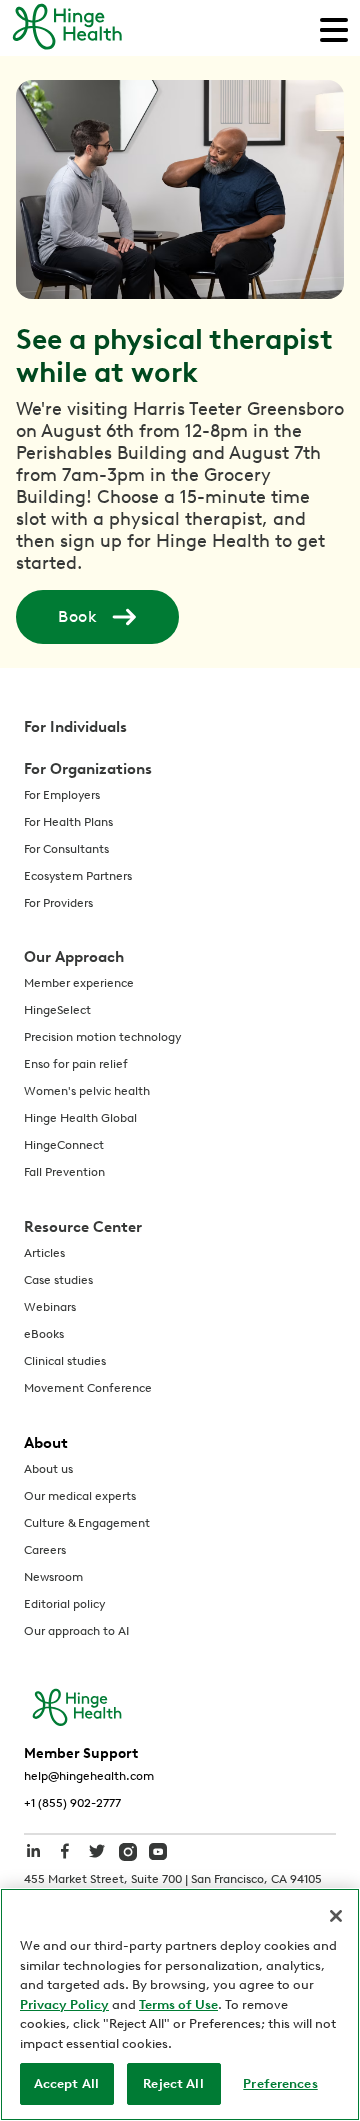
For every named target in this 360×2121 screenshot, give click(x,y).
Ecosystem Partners (78, 876)
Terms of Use (178, 2004)
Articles (44, 1253)
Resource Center (83, 1227)
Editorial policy (64, 1604)
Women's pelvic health (87, 1091)
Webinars (50, 1307)
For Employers (62, 795)
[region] (180, 2004)
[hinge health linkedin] (33, 1861)
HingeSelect (57, 1010)
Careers (45, 1550)
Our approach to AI (76, 1631)
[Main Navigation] (334, 28)
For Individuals (75, 727)
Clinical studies (65, 1361)
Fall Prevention (64, 1172)
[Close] (336, 1916)
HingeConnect (64, 1145)
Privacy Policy (64, 2004)
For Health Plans (68, 822)
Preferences (280, 2083)
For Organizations (88, 769)
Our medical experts (80, 1496)
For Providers (58, 903)
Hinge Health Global (80, 1118)
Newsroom (53, 1577)
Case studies (58, 1280)
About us (48, 1469)
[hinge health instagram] (128, 1850)
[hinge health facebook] (65, 1861)
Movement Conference (88, 1388)
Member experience (79, 983)
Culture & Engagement (87, 1523)
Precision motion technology (102, 1037)
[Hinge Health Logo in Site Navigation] (67, 27)
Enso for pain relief (76, 1064)
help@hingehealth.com (89, 1776)
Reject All (173, 2083)
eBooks (44, 1334)
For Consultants (66, 849)
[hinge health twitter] (97, 1861)
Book (77, 616)
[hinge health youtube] (158, 1850)
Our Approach (74, 957)
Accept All (66, 2083)
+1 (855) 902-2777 (72, 1803)
